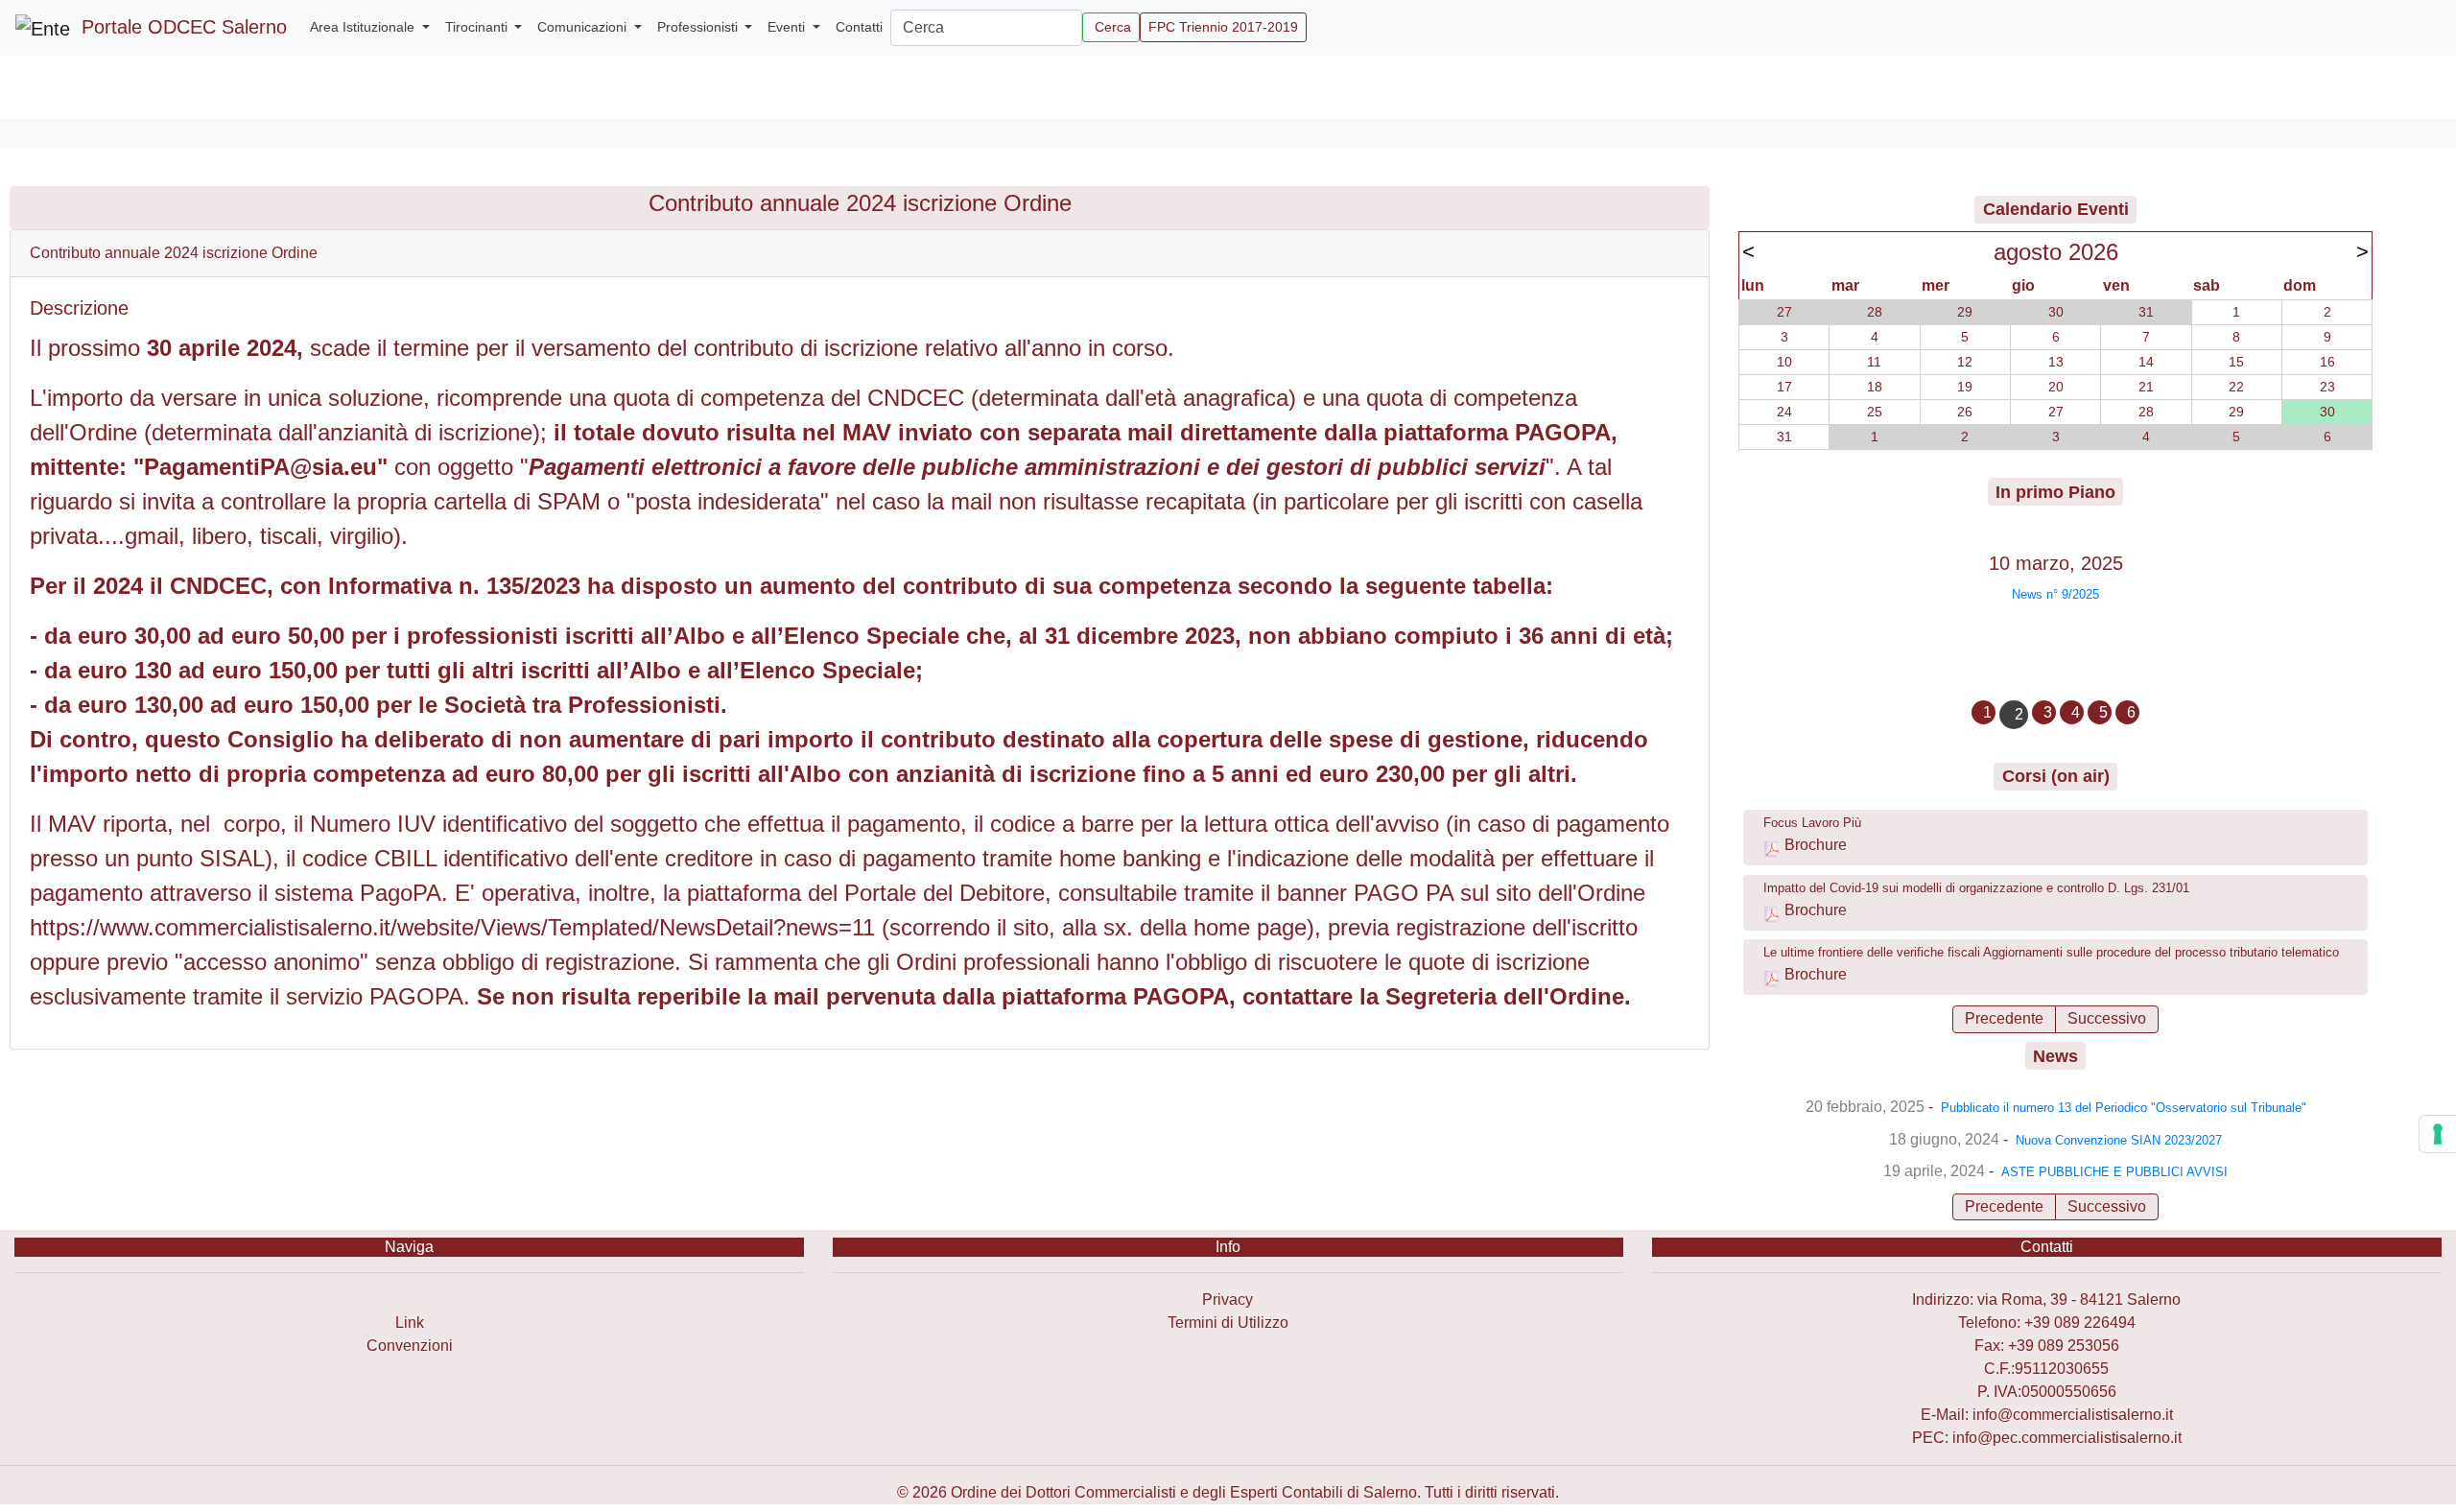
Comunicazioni (584, 27)
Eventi (788, 27)
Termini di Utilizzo (1228, 1323)
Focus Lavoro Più (1812, 823)
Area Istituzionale (364, 27)
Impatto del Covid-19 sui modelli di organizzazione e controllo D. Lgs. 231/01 (1976, 888)
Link (410, 1323)
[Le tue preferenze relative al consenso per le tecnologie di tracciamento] (2438, 1134)
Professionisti (699, 27)
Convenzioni (410, 1346)
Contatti (859, 27)
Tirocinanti (478, 27)
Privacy (1228, 1299)
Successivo (2107, 1018)
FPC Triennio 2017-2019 (1223, 27)
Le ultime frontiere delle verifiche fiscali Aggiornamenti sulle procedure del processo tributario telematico (2051, 952)
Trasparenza (409, 1299)
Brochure (1816, 845)
